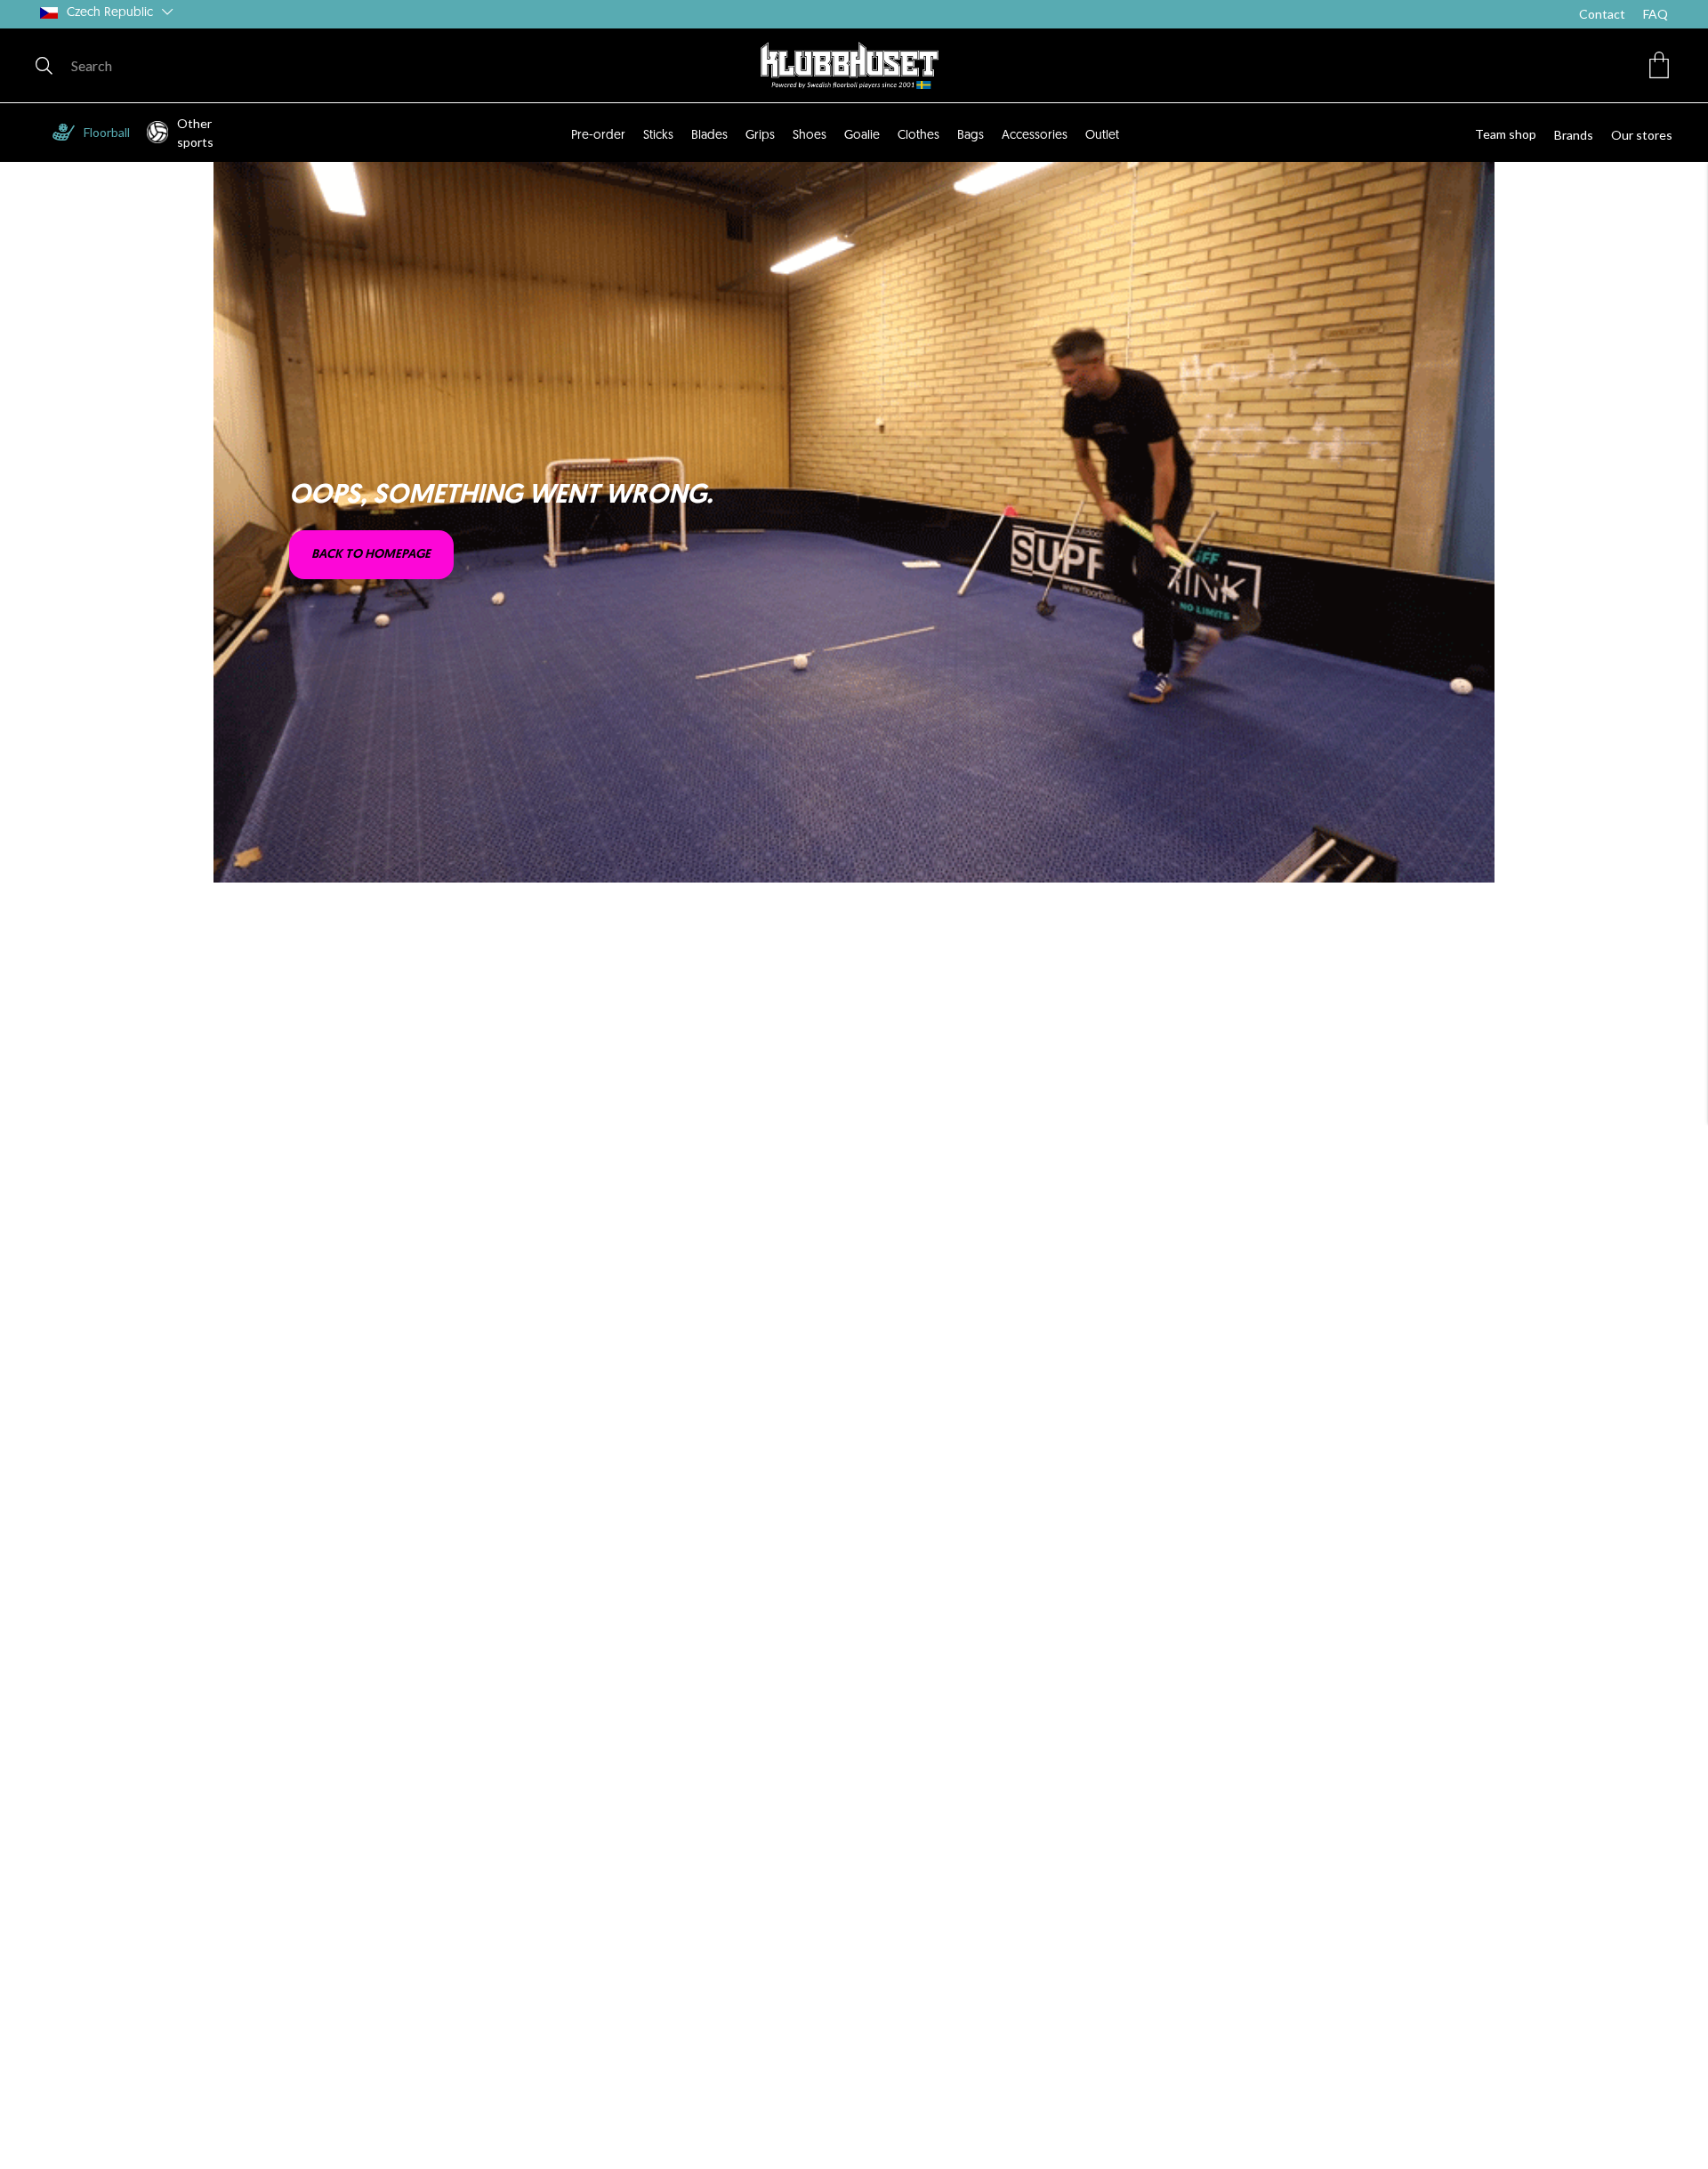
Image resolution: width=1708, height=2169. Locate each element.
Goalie (862, 136)
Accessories (1035, 136)
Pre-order (598, 136)
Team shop (1506, 134)
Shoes (810, 136)
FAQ (1656, 14)
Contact (1602, 14)
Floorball (107, 132)
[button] (1659, 65)
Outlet (1102, 136)
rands (1578, 135)
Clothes (918, 136)
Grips (760, 136)
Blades (709, 136)
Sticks (658, 136)
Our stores (1642, 135)
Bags (971, 136)
